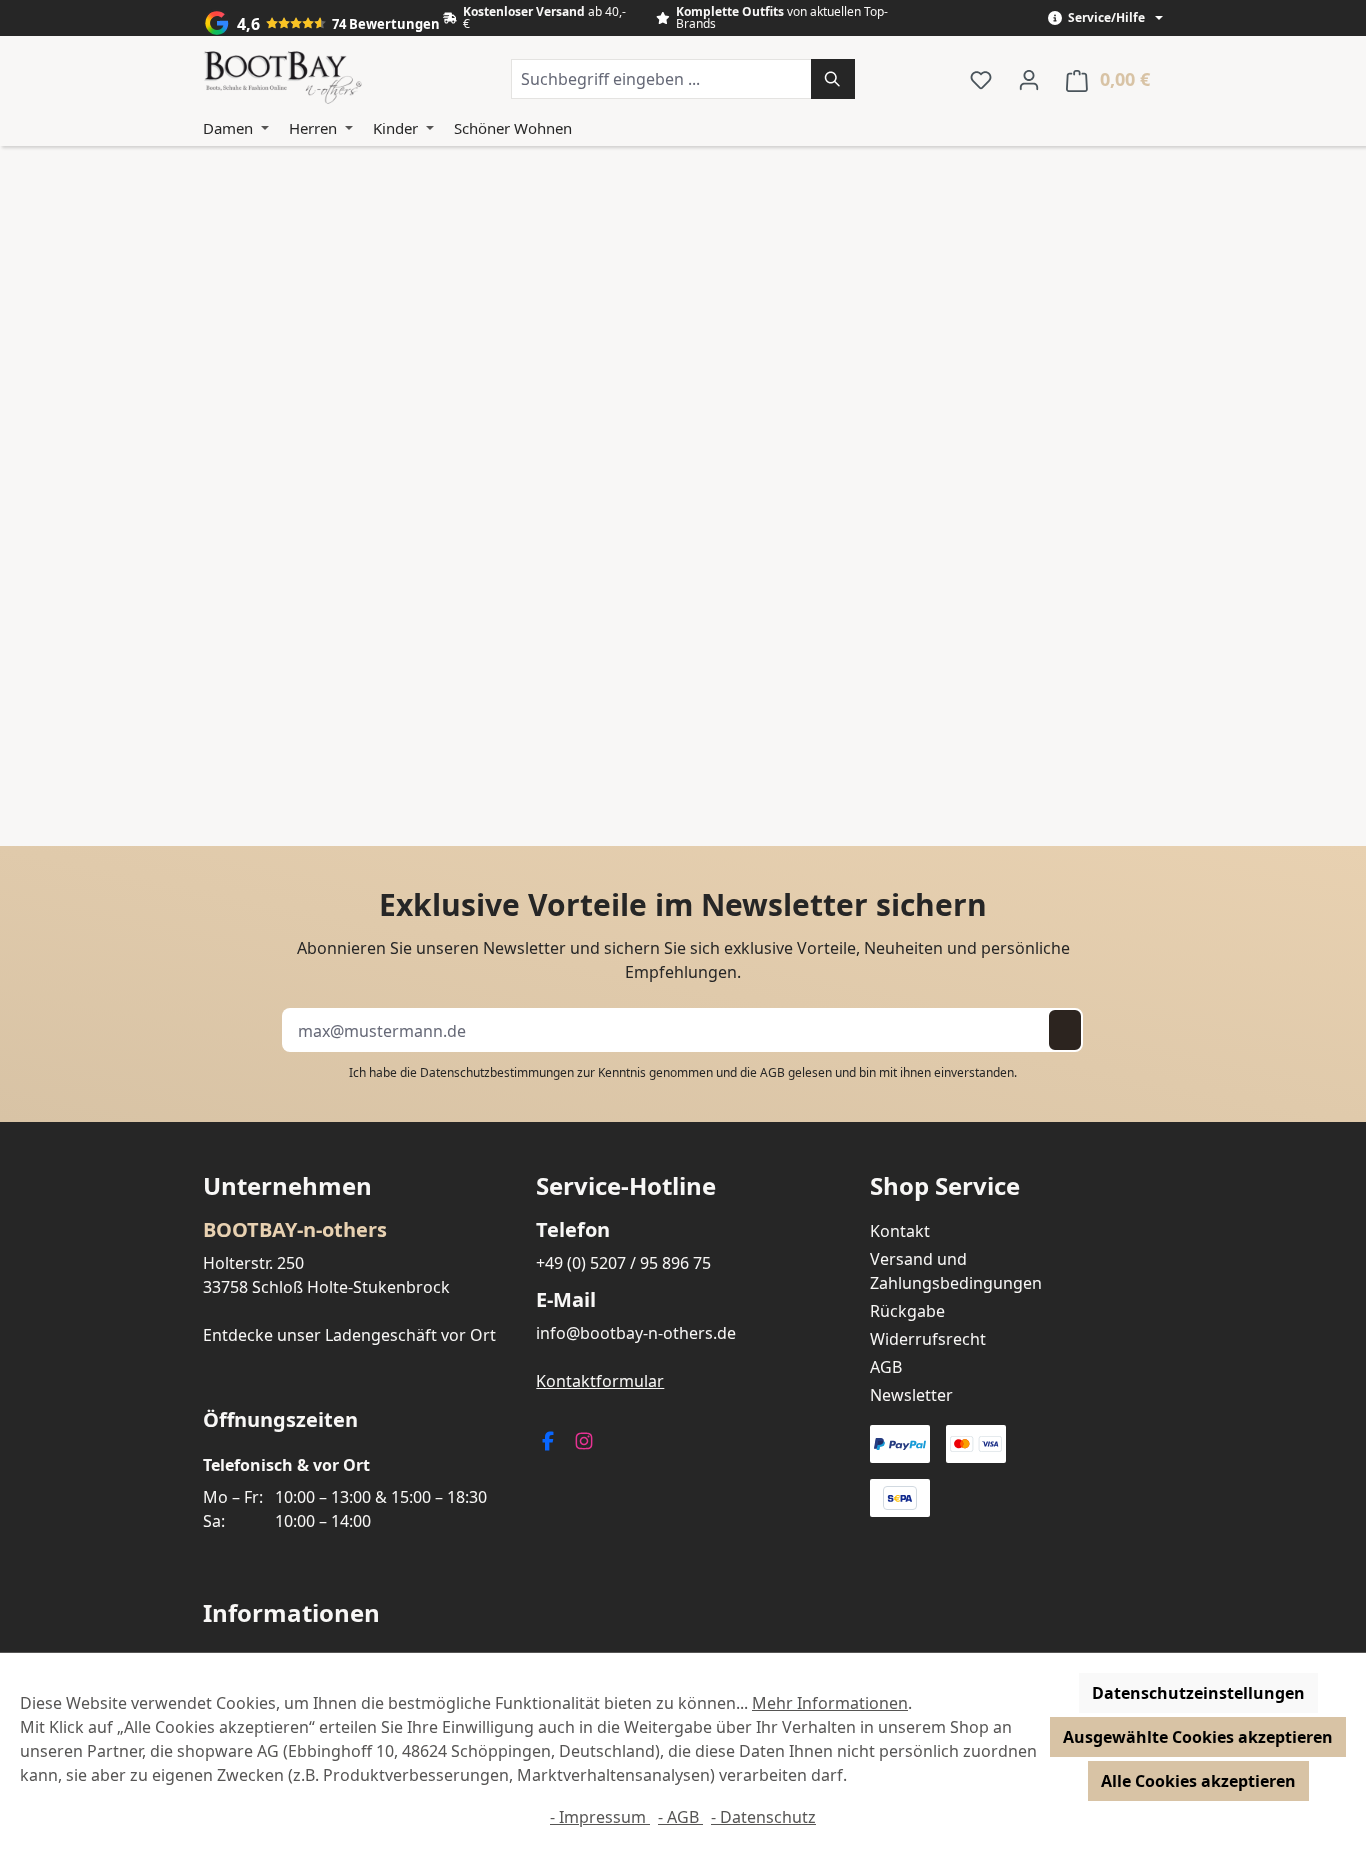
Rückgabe (907, 1311)
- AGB (680, 1817)
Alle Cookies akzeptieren (1198, 1781)
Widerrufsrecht (928, 1339)
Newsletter (911, 1395)
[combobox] (661, 79)
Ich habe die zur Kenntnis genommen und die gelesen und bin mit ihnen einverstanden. (683, 1072)
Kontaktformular (600, 1381)
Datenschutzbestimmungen (497, 1072)
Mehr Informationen (830, 1703)
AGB (772, 1072)
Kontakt (900, 1231)
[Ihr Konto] (1029, 79)
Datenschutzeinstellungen (1198, 1693)
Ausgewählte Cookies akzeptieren (1198, 1737)
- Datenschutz (763, 1817)
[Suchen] (833, 79)
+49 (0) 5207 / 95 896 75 (623, 1263)
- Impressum (600, 1817)
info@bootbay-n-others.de (636, 1333)
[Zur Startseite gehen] (283, 79)
